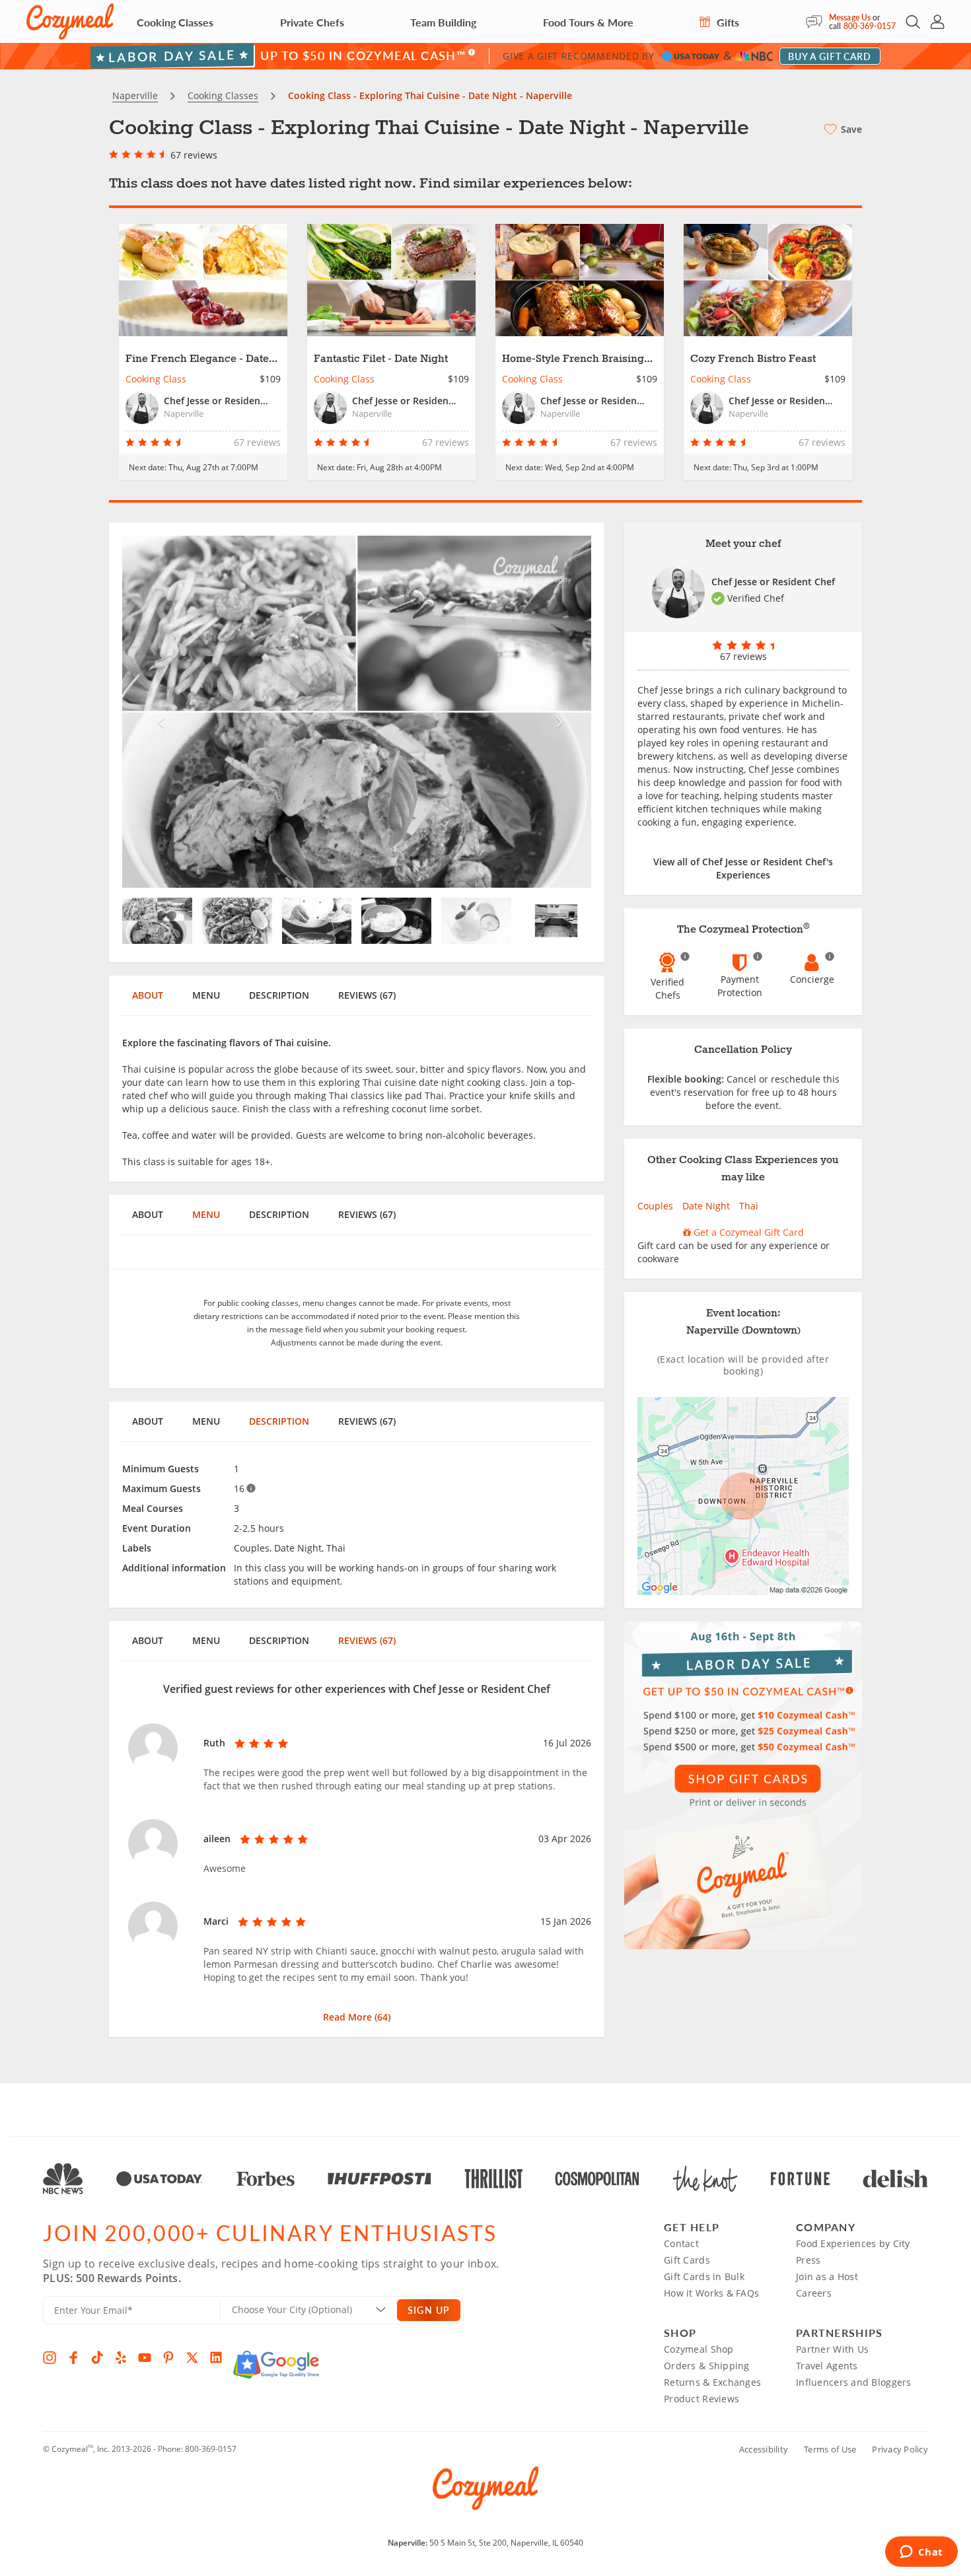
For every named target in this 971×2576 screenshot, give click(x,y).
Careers (814, 2293)
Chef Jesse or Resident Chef (773, 582)
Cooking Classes (175, 22)
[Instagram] (50, 2357)
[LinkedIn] (216, 2357)
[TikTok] (97, 2357)
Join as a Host (827, 2276)
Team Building (443, 22)
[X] (192, 2357)
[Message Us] (817, 22)
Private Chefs (312, 22)
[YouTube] (145, 2357)
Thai (749, 1206)
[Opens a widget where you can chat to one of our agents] (921, 2553)
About (148, 995)
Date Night (706, 1206)
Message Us (850, 18)
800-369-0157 (870, 26)
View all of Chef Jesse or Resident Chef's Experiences (743, 868)
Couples (655, 1206)
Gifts (727, 22)
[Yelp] (121, 2357)
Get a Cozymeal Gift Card (747, 1232)
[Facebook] (73, 2357)
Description (279, 995)
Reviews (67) (367, 995)
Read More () (357, 2017)
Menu (206, 995)
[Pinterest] (168, 2357)
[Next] (557, 712)
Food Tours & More (588, 22)
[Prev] (158, 712)
